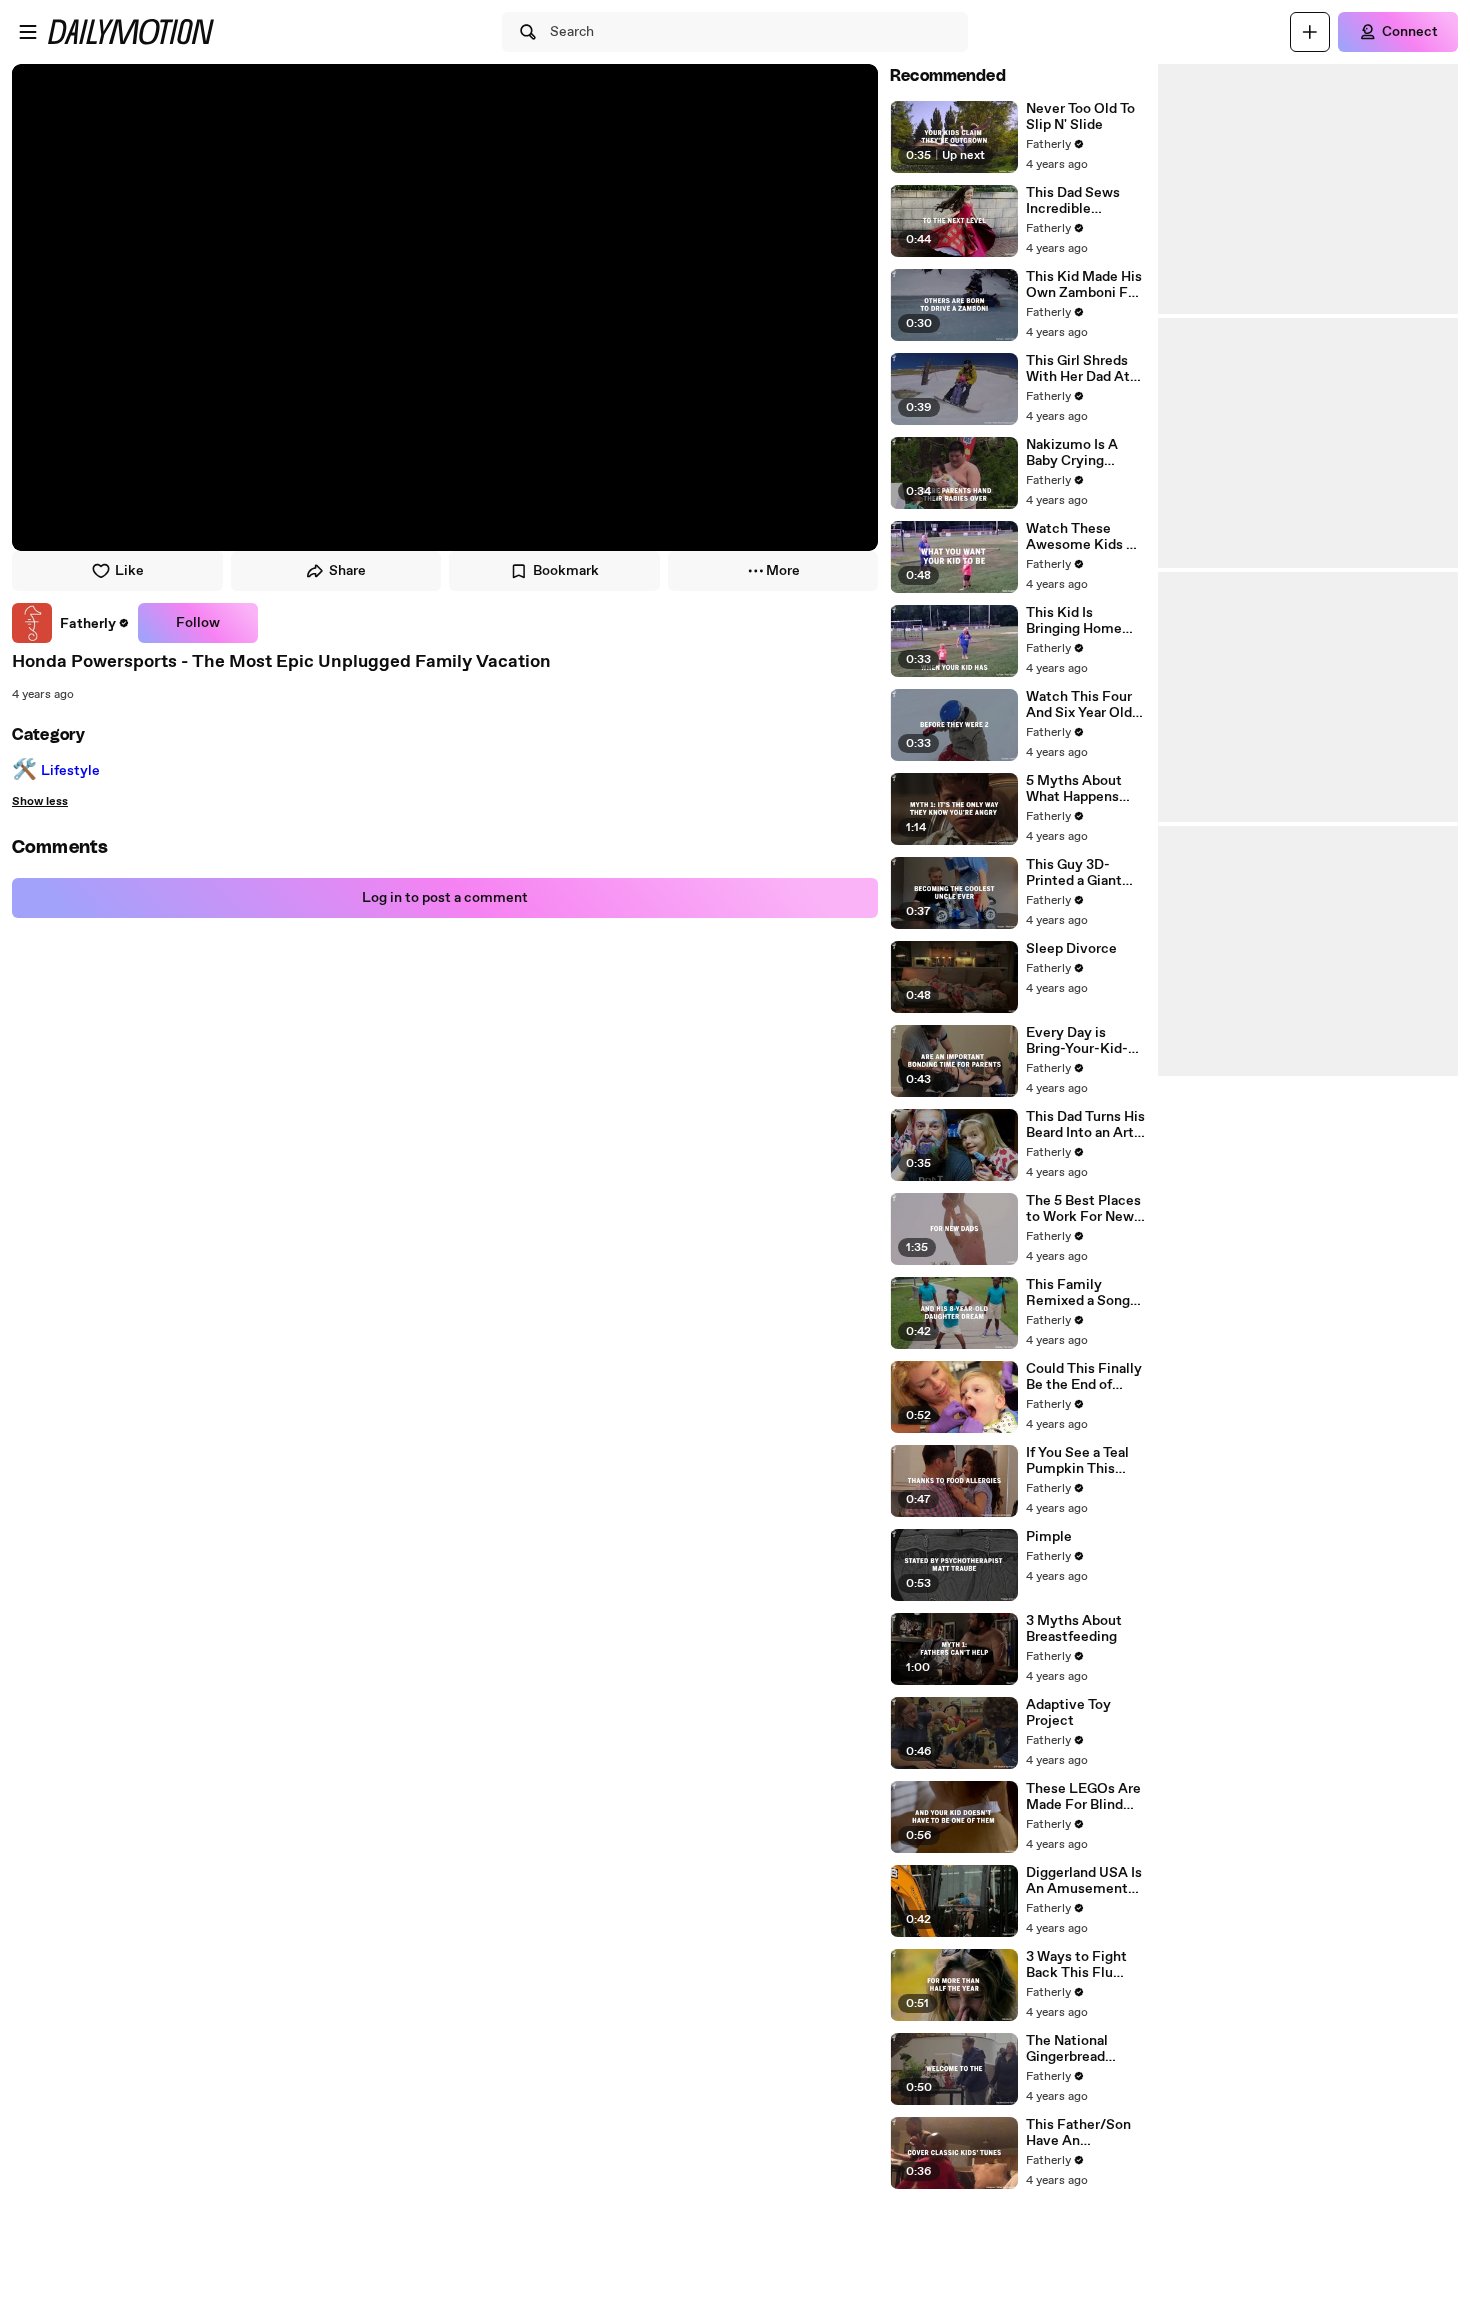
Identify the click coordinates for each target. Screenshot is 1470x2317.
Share (347, 571)
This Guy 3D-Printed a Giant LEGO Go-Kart (1074, 873)
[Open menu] (28, 32)
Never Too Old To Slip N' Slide (1080, 117)
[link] (71, 623)
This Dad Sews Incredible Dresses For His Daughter (1076, 201)
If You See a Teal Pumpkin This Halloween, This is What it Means (1084, 1461)
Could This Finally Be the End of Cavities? (1084, 1377)
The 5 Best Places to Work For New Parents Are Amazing (1083, 1209)
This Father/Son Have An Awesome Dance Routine (1080, 2133)
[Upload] (1310, 32)
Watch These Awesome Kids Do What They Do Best (1085, 537)
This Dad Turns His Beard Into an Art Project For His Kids (1085, 1125)
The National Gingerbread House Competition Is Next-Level (1074, 2049)
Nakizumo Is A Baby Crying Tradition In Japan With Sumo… (1082, 453)
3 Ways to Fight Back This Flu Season (1076, 1965)
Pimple (1049, 1537)
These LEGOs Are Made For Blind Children (1083, 1797)
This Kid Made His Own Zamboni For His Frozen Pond (1084, 285)
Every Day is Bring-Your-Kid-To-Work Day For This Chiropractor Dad (1082, 1041)
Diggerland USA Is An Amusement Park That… (1084, 1881)
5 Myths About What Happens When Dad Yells (1075, 789)
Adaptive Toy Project (1068, 1713)
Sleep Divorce (1071, 949)
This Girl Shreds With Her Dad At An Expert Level (1078, 369)
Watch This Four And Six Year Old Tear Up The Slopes (1079, 705)
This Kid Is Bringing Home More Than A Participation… (1074, 621)
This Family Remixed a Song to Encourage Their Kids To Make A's (1078, 1293)
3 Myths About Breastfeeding (1074, 1629)
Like (129, 571)
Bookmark (566, 571)
